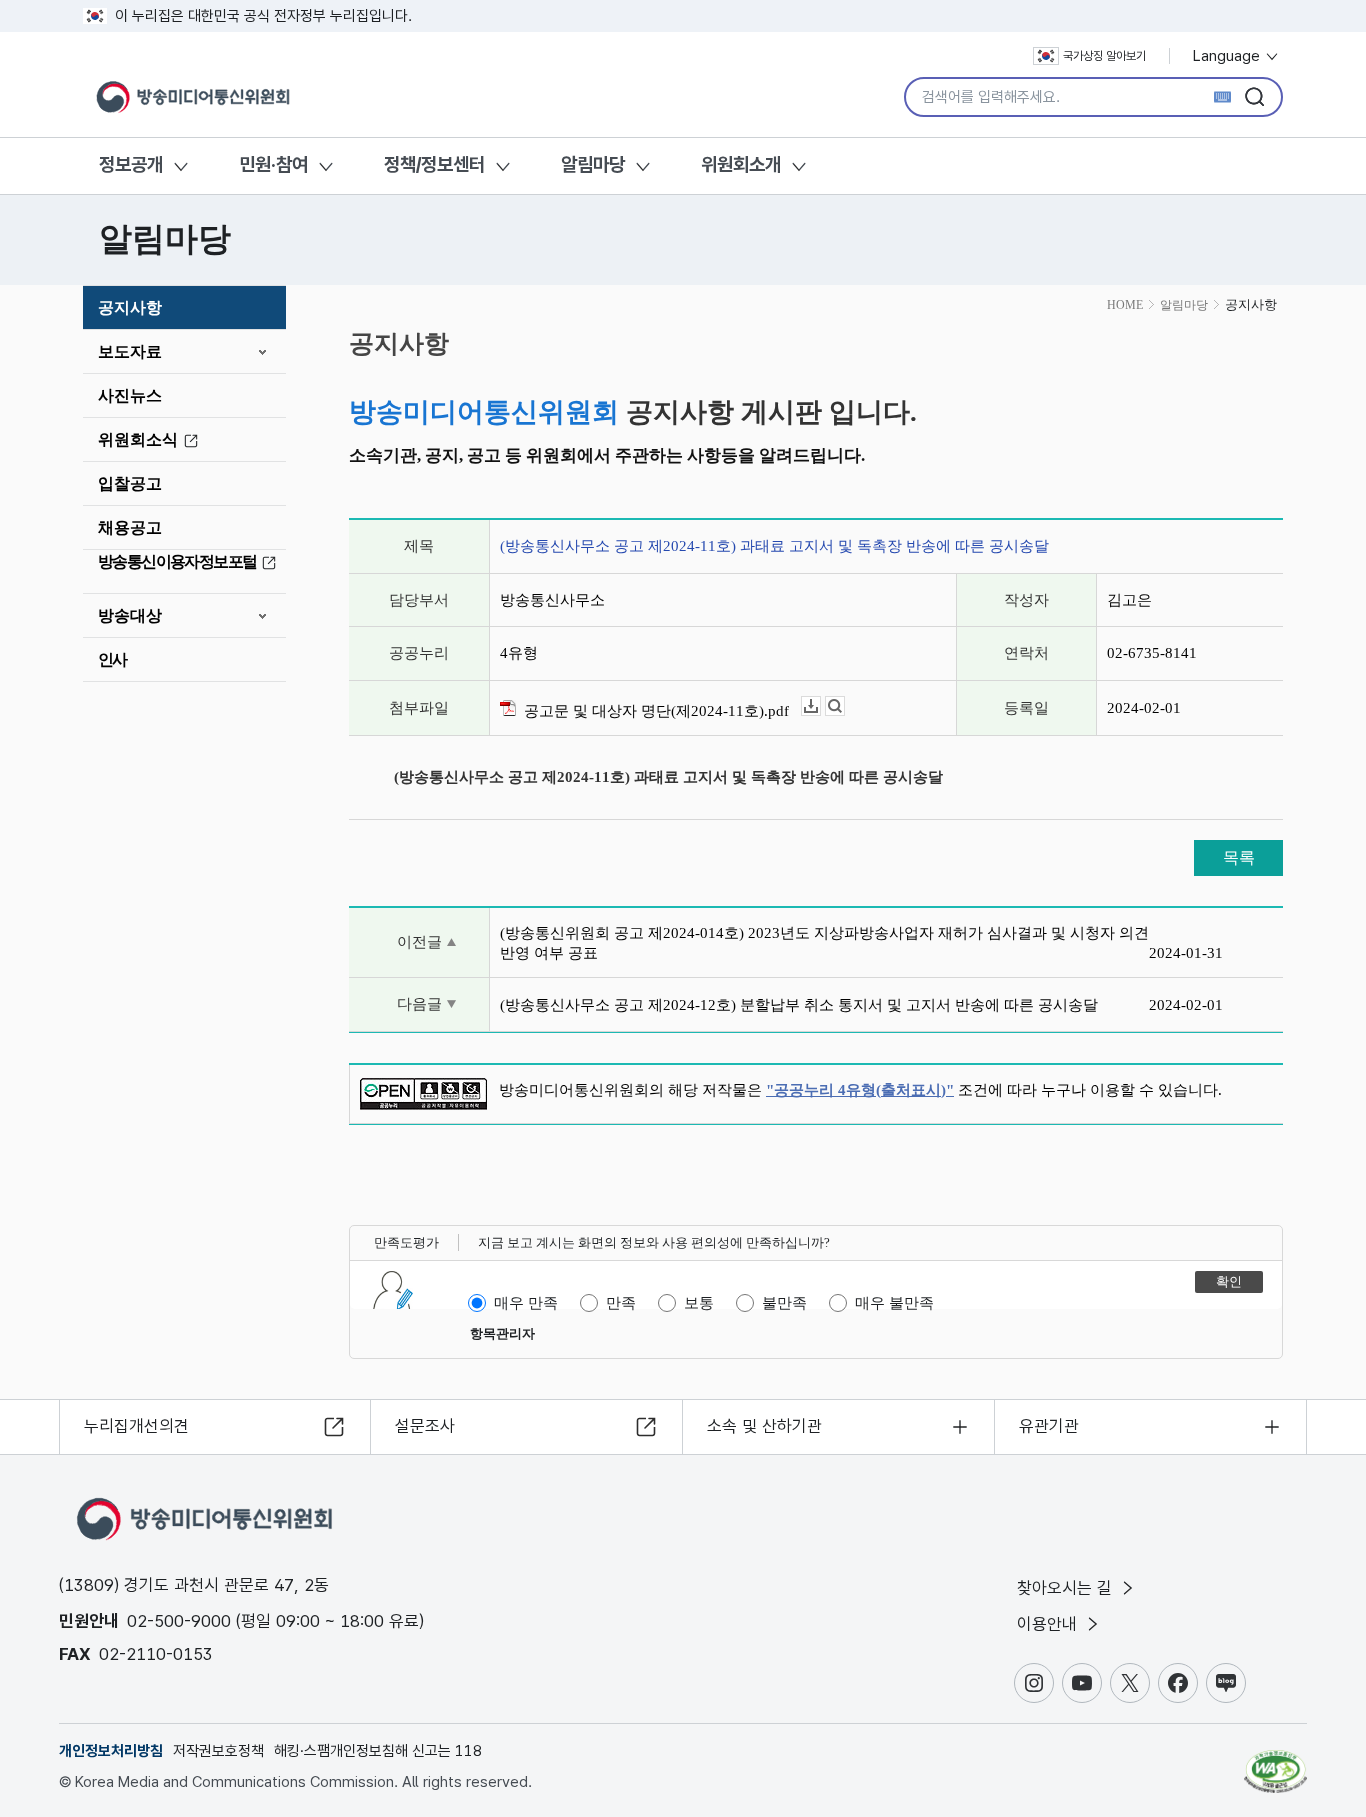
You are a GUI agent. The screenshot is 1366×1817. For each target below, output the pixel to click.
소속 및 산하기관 (764, 1426)
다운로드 (820, 706)
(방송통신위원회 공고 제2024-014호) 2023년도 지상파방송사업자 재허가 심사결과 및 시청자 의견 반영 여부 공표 (824, 943)
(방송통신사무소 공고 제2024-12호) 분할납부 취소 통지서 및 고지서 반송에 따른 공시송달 (799, 1005)
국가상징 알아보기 (1104, 56)
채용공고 (130, 527)
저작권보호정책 (218, 1751)
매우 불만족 (894, 1303)
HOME (1125, 305)
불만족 (784, 1303)
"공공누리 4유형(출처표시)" (860, 1090)
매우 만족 (526, 1303)
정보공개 (131, 164)
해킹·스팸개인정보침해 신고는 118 (378, 1751)
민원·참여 (273, 164)
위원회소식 (138, 439)
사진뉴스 (130, 395)
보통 (699, 1303)
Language (1228, 56)
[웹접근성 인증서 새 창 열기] (1275, 1762)
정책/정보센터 (434, 164)
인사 (112, 659)
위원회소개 (741, 164)
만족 (621, 1303)
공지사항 (130, 307)
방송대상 (130, 615)
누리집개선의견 (136, 1426)
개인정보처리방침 (111, 1751)
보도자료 (130, 351)
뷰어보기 (844, 706)
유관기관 (1049, 1426)
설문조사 (425, 1426)
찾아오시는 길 (1067, 1588)
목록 (1239, 857)
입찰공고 (130, 483)
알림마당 (593, 164)
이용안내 (1049, 1624)
